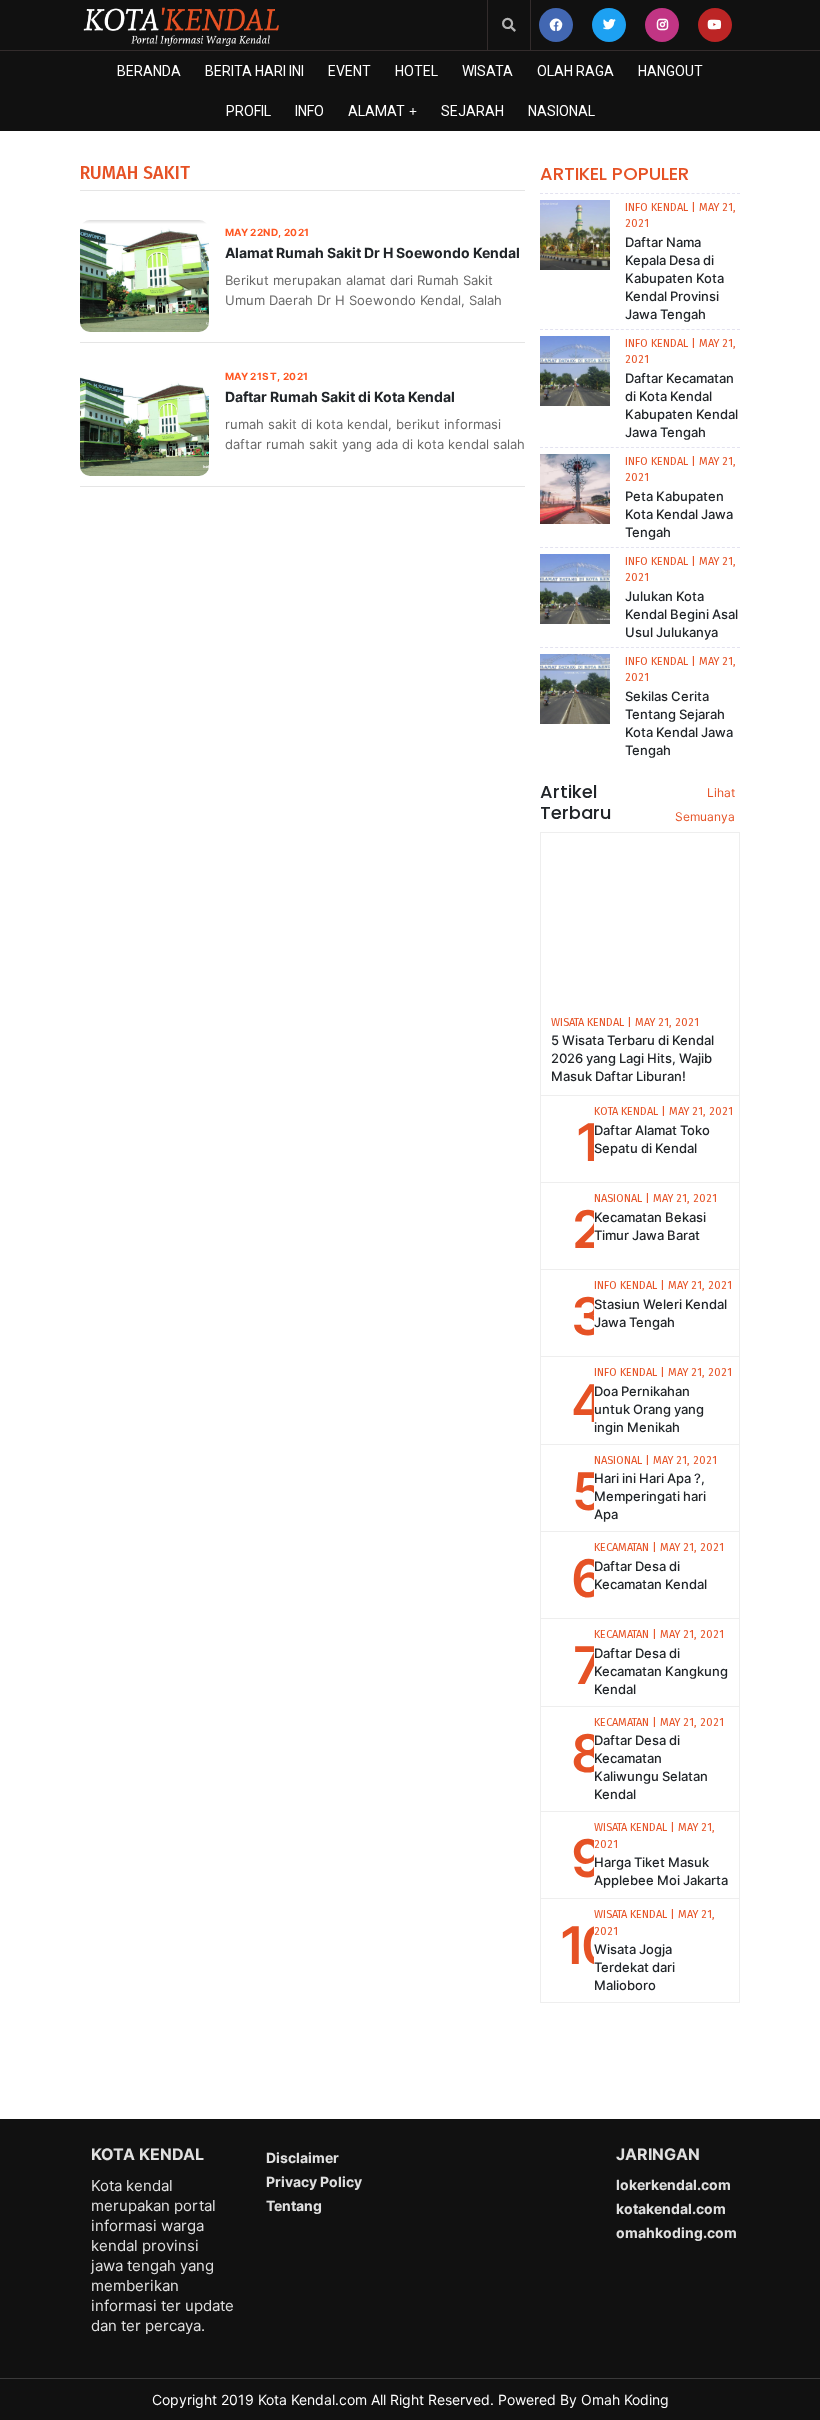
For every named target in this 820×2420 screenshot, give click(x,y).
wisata (487, 71)
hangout (670, 71)
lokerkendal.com (673, 2184)
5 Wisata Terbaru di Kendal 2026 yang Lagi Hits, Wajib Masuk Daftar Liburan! (632, 1058)
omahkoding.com (676, 2232)
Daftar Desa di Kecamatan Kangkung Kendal (661, 1671)
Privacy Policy (314, 2181)
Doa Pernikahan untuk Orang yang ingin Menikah (649, 1409)
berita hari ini (254, 71)
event (349, 71)
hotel (416, 71)
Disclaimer (302, 2157)
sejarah (472, 111)
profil (248, 111)
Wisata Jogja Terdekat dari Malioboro (634, 1967)
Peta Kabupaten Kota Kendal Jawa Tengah (679, 514)
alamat (376, 111)
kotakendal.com (671, 2208)
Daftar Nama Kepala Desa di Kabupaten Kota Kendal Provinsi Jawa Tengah (674, 278)
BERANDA (149, 71)
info (309, 111)
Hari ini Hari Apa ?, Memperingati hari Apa (650, 1496)
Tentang (294, 2205)
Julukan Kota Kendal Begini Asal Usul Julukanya (681, 614)
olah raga (575, 71)
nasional (561, 111)
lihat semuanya (705, 804)
